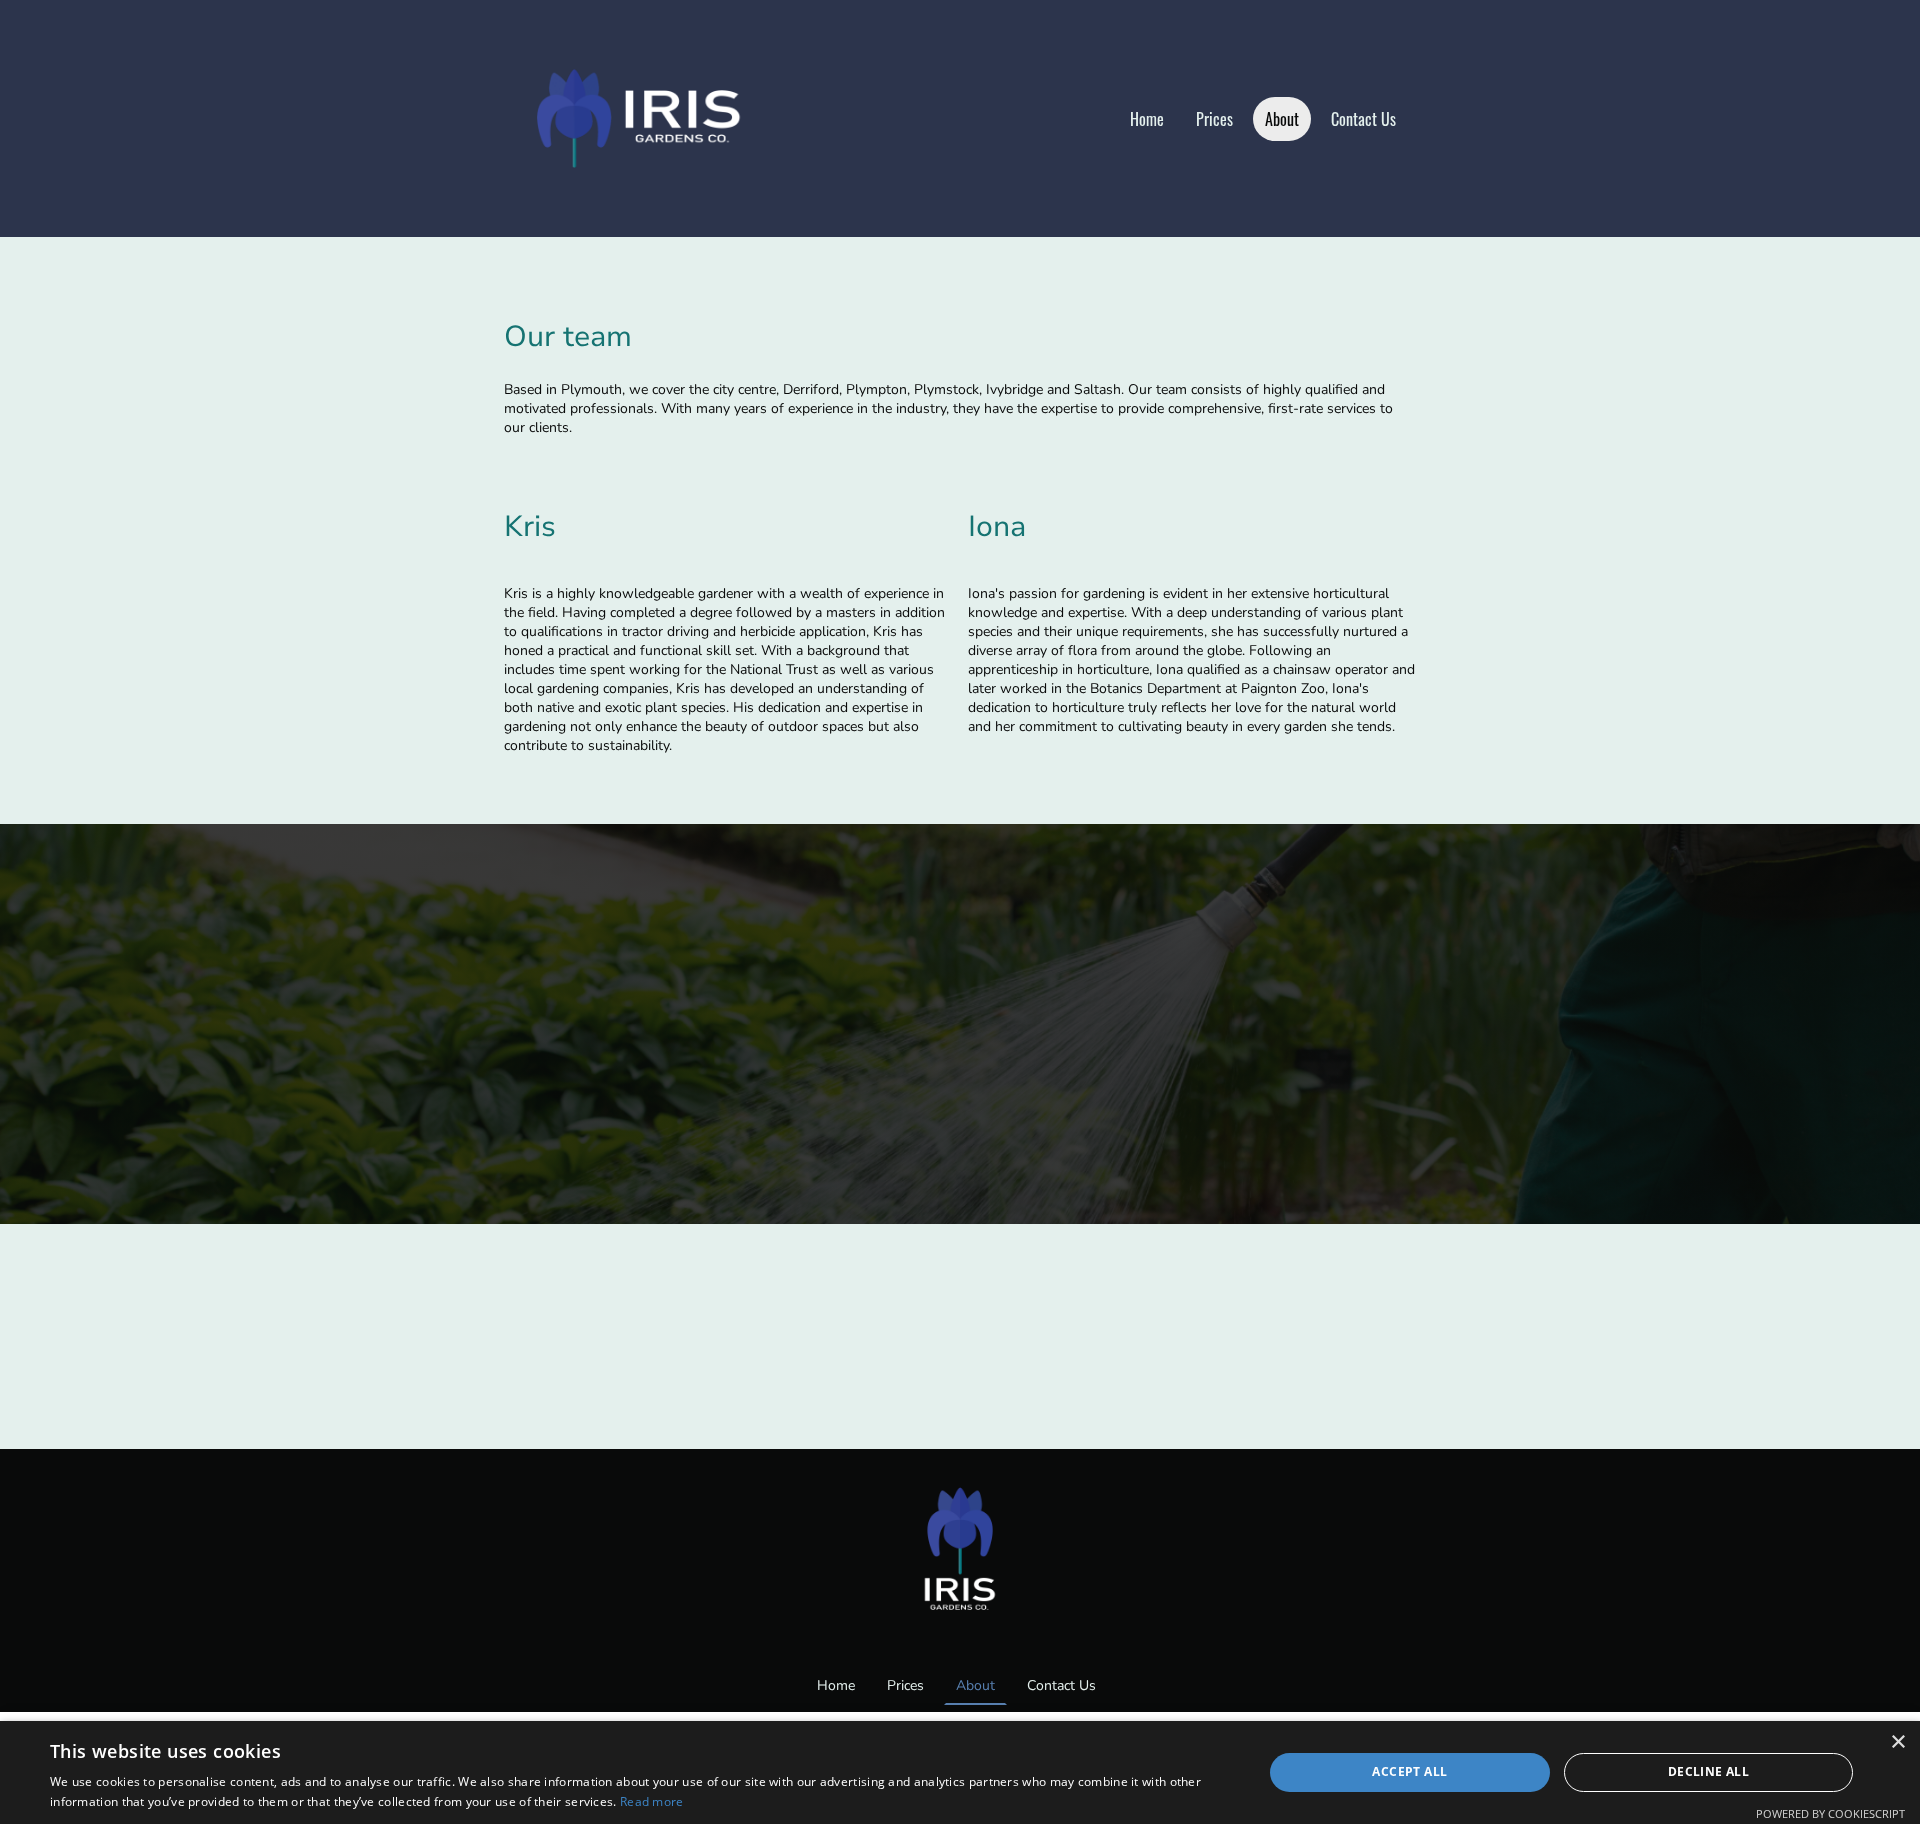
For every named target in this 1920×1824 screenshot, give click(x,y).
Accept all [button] (1409, 1771)
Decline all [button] (1708, 1771)
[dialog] (960, 1772)
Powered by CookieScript (1830, 1813)
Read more (652, 1801)
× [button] (1897, 1742)
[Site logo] (650, 118)
